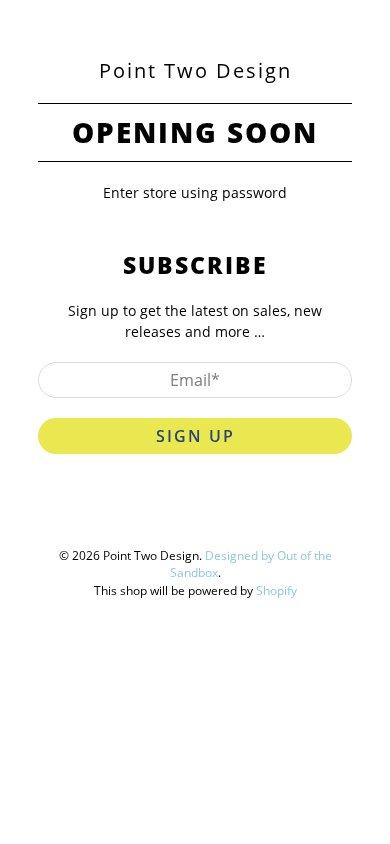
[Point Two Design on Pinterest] (190, 516)
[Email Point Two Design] (266, 516)
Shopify (276, 590)
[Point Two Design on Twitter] (114, 516)
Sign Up (195, 436)
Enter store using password (195, 192)
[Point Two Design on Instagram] (228, 516)
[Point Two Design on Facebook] (152, 516)
